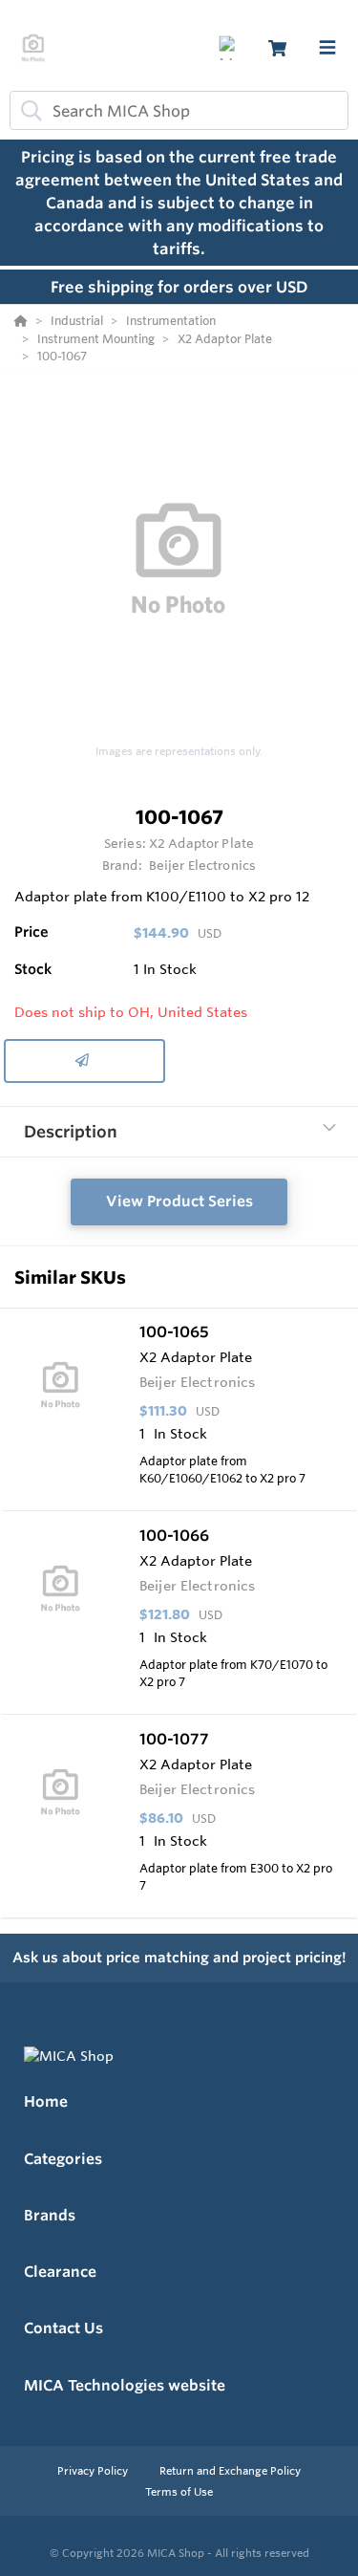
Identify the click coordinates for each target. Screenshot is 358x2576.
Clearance (60, 2272)
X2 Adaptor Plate (201, 843)
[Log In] (231, 48)
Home (46, 2101)
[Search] (28, 111)
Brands (50, 2215)
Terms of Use (179, 2492)
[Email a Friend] (84, 1061)
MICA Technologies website (125, 2385)
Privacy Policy (94, 2471)
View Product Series (179, 1201)
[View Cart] (277, 48)
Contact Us (63, 2328)
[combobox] (179, 110)
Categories (63, 2159)
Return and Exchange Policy (230, 2471)
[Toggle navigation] (327, 48)
